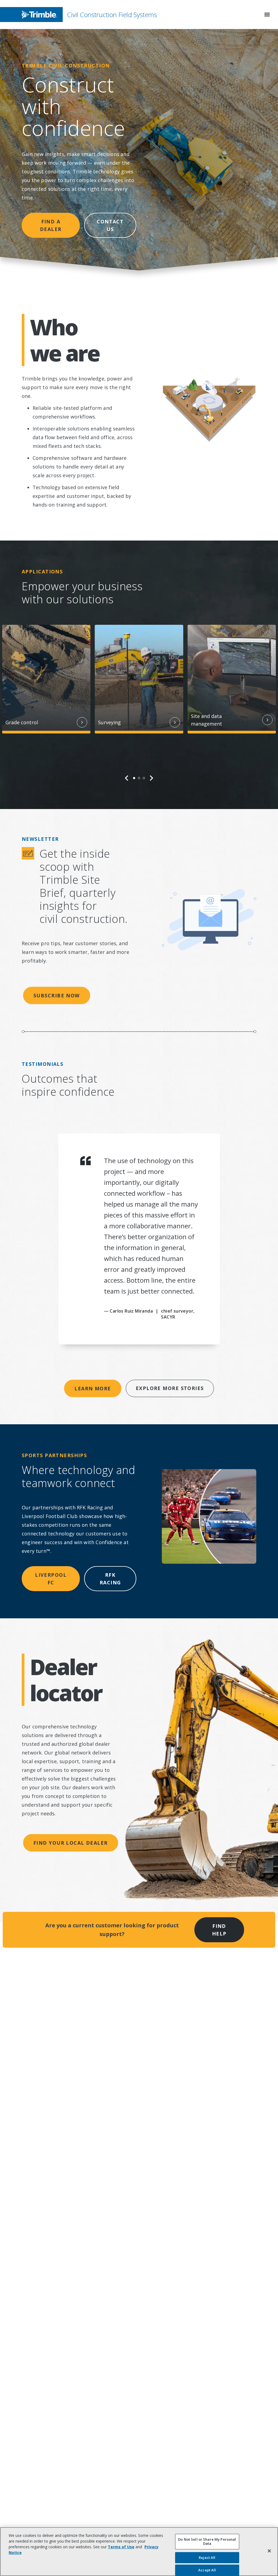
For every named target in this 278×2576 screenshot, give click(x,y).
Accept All (207, 2570)
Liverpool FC (51, 1579)
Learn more (93, 1388)
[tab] (134, 778)
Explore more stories (170, 1388)
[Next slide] (151, 778)
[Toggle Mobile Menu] (267, 15)
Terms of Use (121, 2547)
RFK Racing (110, 1579)
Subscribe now (57, 995)
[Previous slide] (127, 778)
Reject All (207, 2558)
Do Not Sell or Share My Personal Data (207, 2541)
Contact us (110, 225)
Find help (219, 1930)
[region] (139, 703)
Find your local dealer (71, 1843)
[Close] (269, 2551)
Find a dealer (51, 225)
